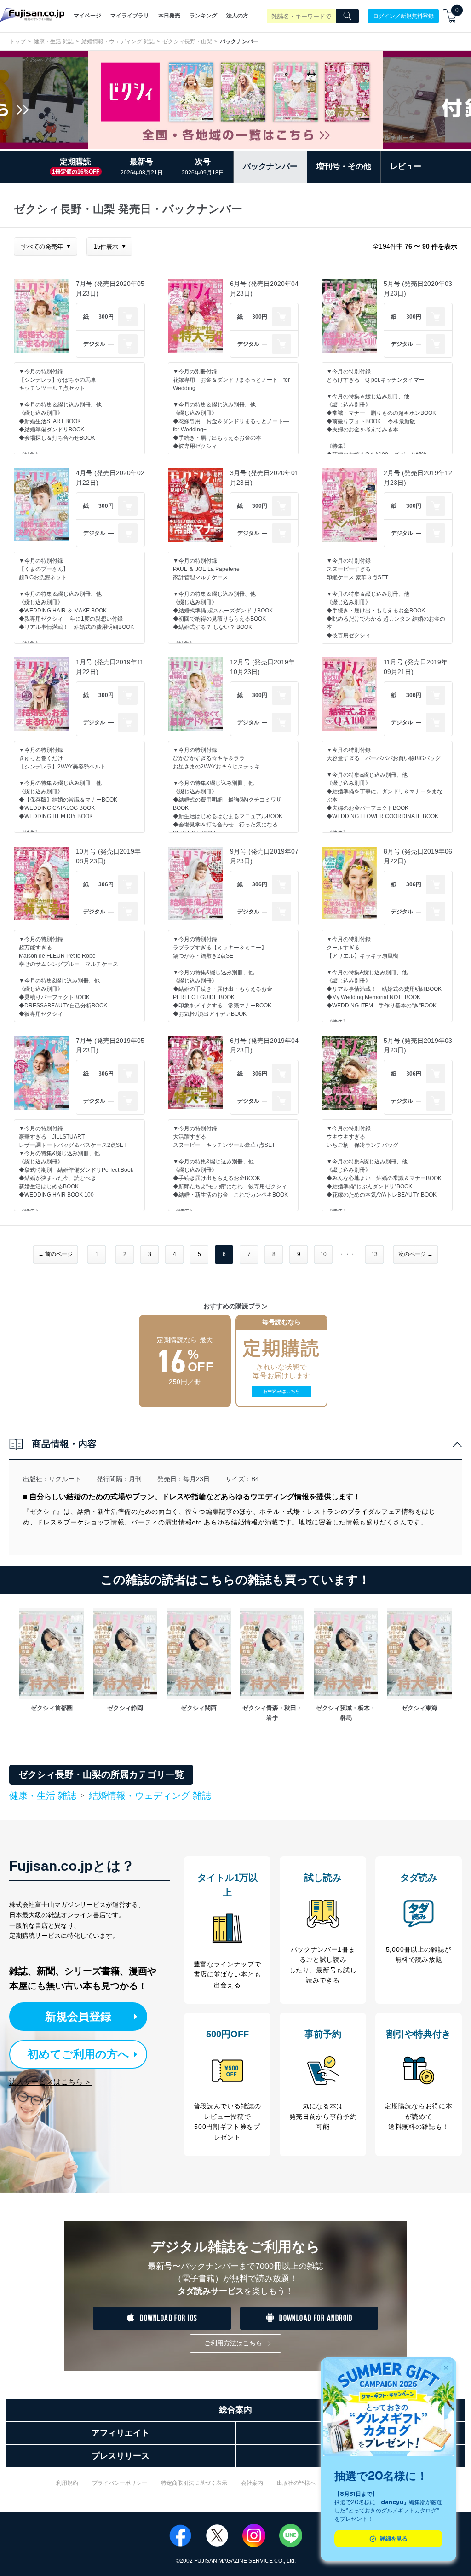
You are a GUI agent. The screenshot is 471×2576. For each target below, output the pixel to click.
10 (323, 1254)
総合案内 (235, 2410)
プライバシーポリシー (120, 2483)
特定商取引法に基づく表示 (194, 2483)
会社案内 (252, 2483)
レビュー (406, 166)
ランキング (203, 16)
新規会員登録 (78, 2016)
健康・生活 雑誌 (54, 41)
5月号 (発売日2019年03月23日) (418, 1045)
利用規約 (67, 2483)
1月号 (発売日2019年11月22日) (110, 667)
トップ (17, 41)
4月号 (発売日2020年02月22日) (110, 478)
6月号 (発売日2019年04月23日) (264, 1045)
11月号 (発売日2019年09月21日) (416, 667)
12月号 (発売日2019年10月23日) (262, 667)
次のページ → (416, 1254)
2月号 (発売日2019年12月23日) (418, 478)
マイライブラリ (130, 16)
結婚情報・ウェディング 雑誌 (118, 41)
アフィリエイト (121, 2433)
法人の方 (237, 16)
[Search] (347, 16)
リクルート (65, 1479)
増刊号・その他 (344, 166)
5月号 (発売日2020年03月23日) (418, 288)
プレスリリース (121, 2456)
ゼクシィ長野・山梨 (187, 41)
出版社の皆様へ (296, 2483)
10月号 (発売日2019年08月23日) (108, 856)
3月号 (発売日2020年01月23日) (264, 478)
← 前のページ (55, 1254)
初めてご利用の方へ (78, 2054)
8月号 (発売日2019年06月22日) (418, 856)
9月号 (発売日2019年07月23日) (264, 856)
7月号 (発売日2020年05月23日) (110, 288)
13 (374, 1254)
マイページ (87, 16)
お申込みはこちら (281, 1391)
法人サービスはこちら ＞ (51, 2082)
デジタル (94, 344)
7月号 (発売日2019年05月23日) (110, 1045)
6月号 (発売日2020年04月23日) (264, 288)
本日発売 (169, 16)
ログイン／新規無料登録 (403, 16)
